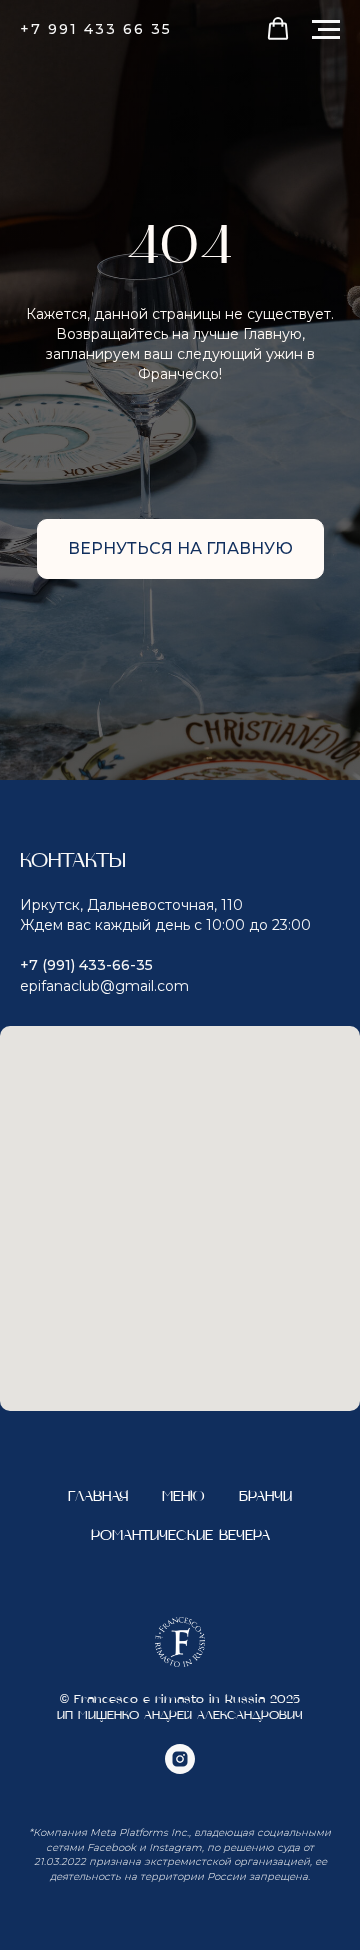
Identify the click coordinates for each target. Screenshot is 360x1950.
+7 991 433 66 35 (96, 29)
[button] (278, 29)
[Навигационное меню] (326, 30)
